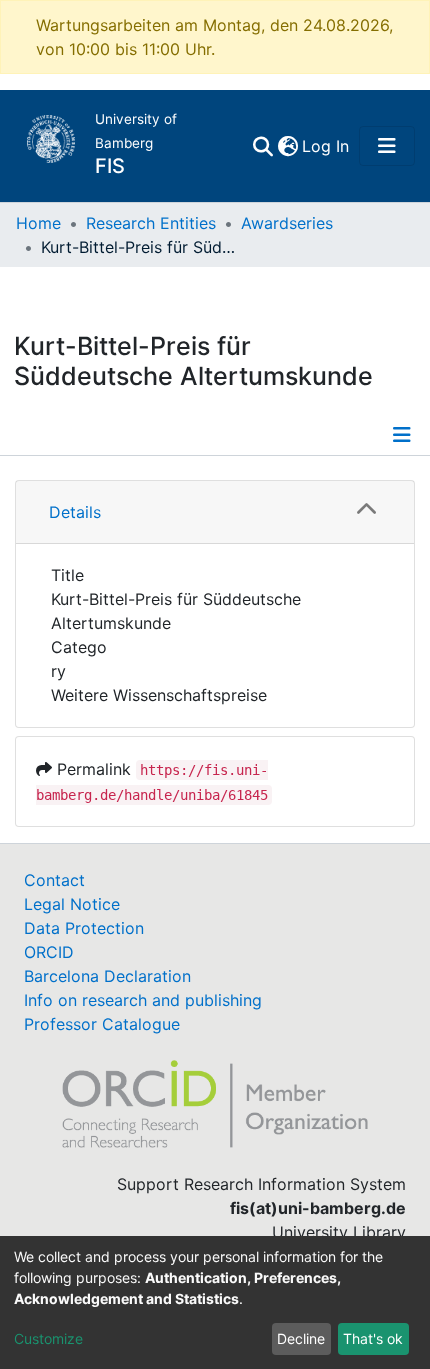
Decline (301, 1338)
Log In (326, 146)
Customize (48, 1338)
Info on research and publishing (143, 1000)
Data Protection (84, 928)
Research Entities (151, 223)
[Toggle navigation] (387, 146)
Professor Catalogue (102, 1024)
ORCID (49, 952)
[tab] (215, 512)
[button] (287, 146)
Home (38, 223)
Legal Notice (72, 904)
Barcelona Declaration (107, 976)
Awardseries (287, 223)
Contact (54, 880)
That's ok (373, 1338)
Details (75, 512)
